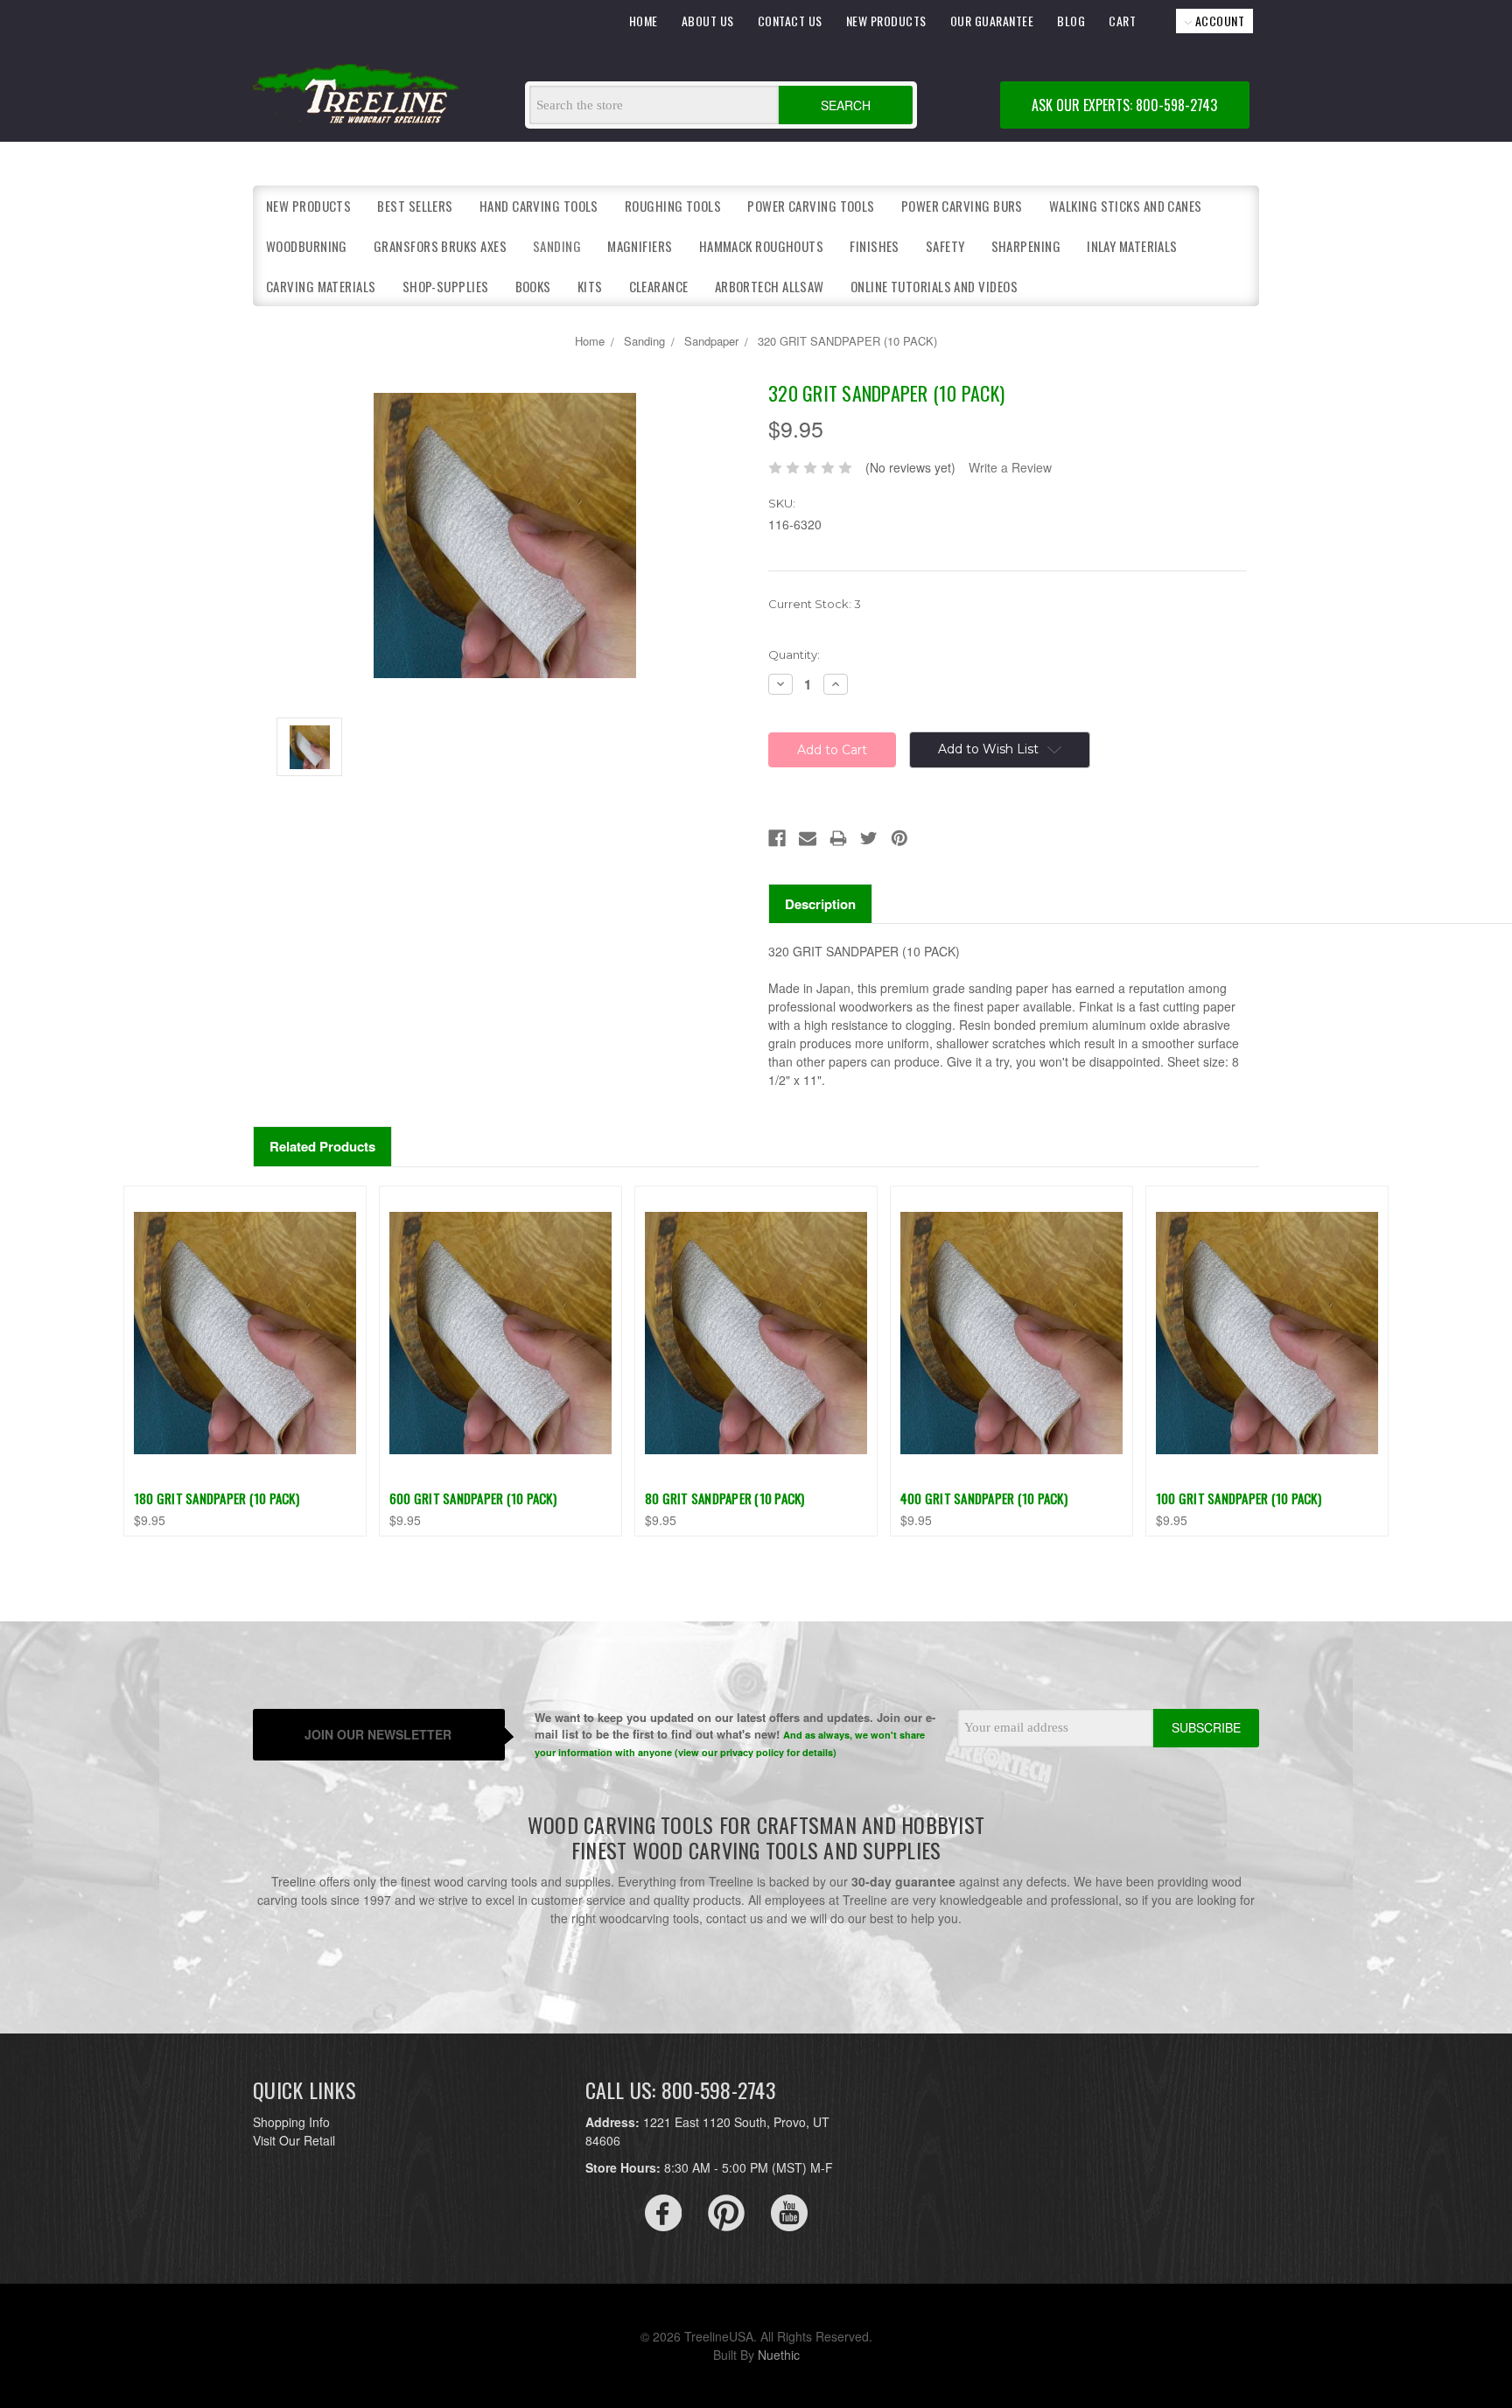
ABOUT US (708, 21)
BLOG (1071, 21)
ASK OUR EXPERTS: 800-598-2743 (1124, 105)
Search (846, 105)
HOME (644, 21)
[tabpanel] (245, 1361)
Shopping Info (291, 2122)
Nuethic (779, 2355)
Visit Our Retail (294, 2140)
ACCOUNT (1218, 21)
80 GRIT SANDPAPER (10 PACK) (725, 1498)
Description (820, 904)
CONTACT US (790, 21)
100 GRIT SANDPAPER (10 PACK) (1239, 1498)
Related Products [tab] (322, 1146)
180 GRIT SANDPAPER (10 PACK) (217, 1498)
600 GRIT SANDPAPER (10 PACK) (473, 1498)
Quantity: (794, 654)
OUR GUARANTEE (992, 21)
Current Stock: (815, 604)
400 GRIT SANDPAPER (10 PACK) (984, 1498)
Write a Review (1010, 467)
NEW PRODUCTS (886, 21)
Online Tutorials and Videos (934, 286)
